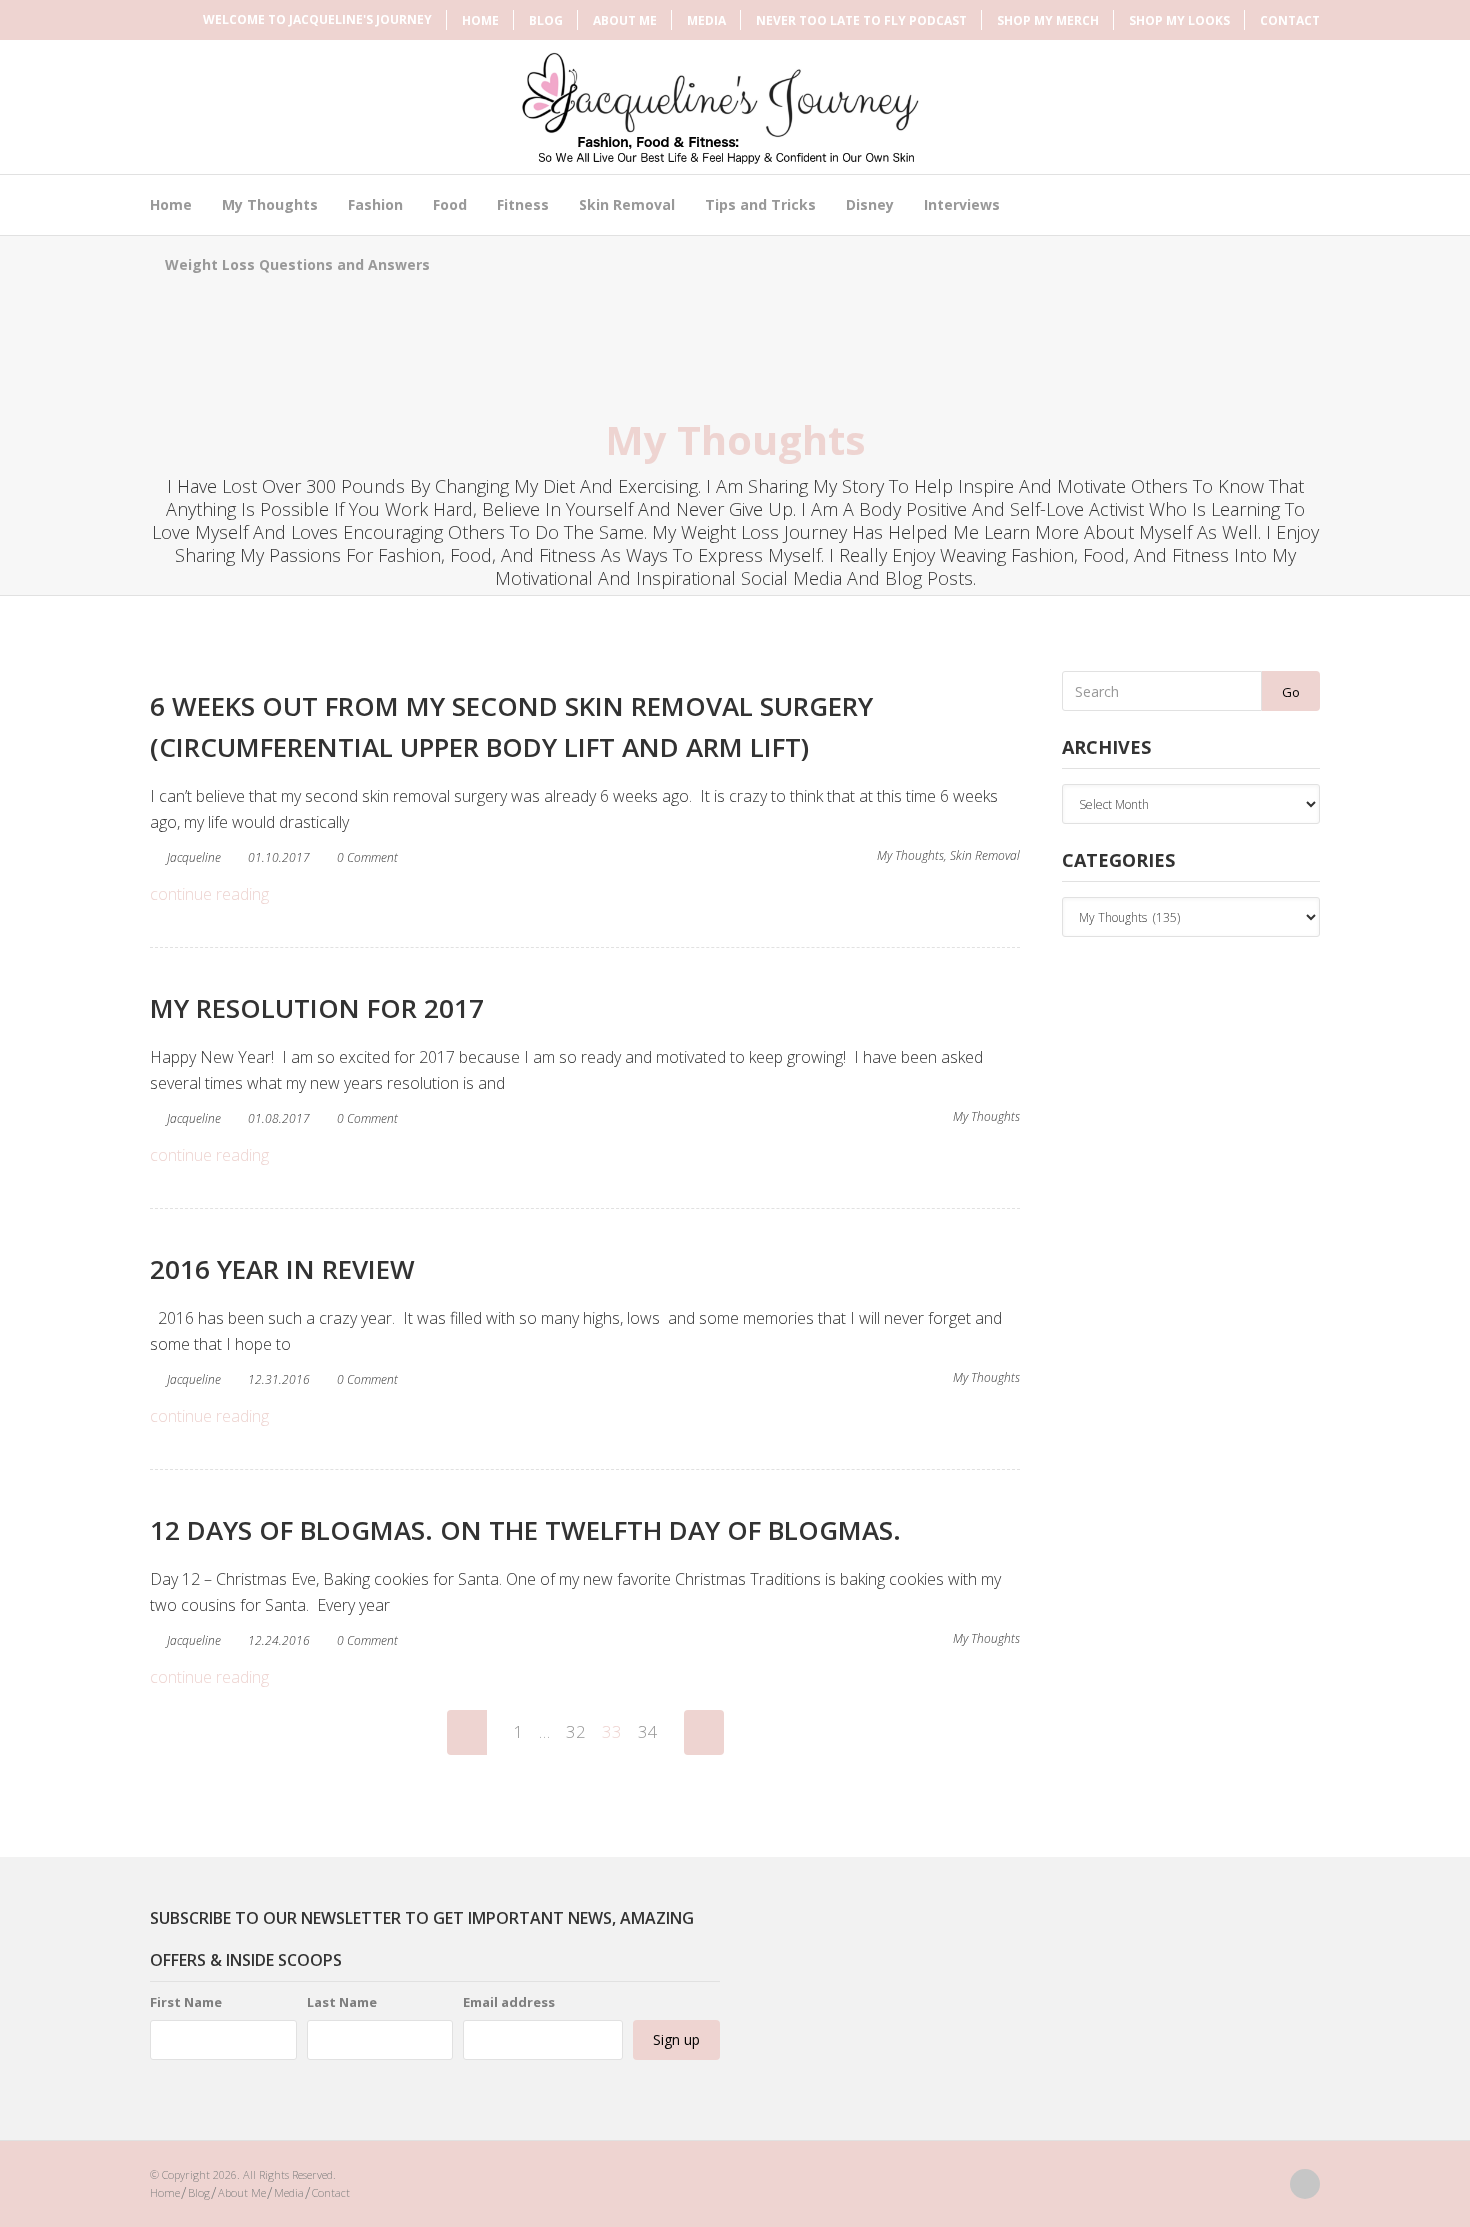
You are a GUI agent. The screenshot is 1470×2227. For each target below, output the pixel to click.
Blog (546, 20)
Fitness (523, 204)
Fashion (375, 204)
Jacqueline (194, 857)
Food (450, 204)
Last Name (342, 2002)
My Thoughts (270, 204)
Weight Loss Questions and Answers (297, 264)
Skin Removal (627, 204)
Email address (509, 2002)
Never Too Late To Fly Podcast (861, 20)
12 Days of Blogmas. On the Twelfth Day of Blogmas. (525, 1530)
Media (706, 20)
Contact (1290, 20)
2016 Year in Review (282, 1269)
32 (576, 1731)
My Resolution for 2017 (317, 1008)
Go (1291, 692)
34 (648, 1731)
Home (480, 20)
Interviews (962, 204)
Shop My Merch (1048, 20)
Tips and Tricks (760, 204)
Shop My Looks (1179, 20)
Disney (870, 204)
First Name (186, 2002)
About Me (625, 20)
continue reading (209, 894)
